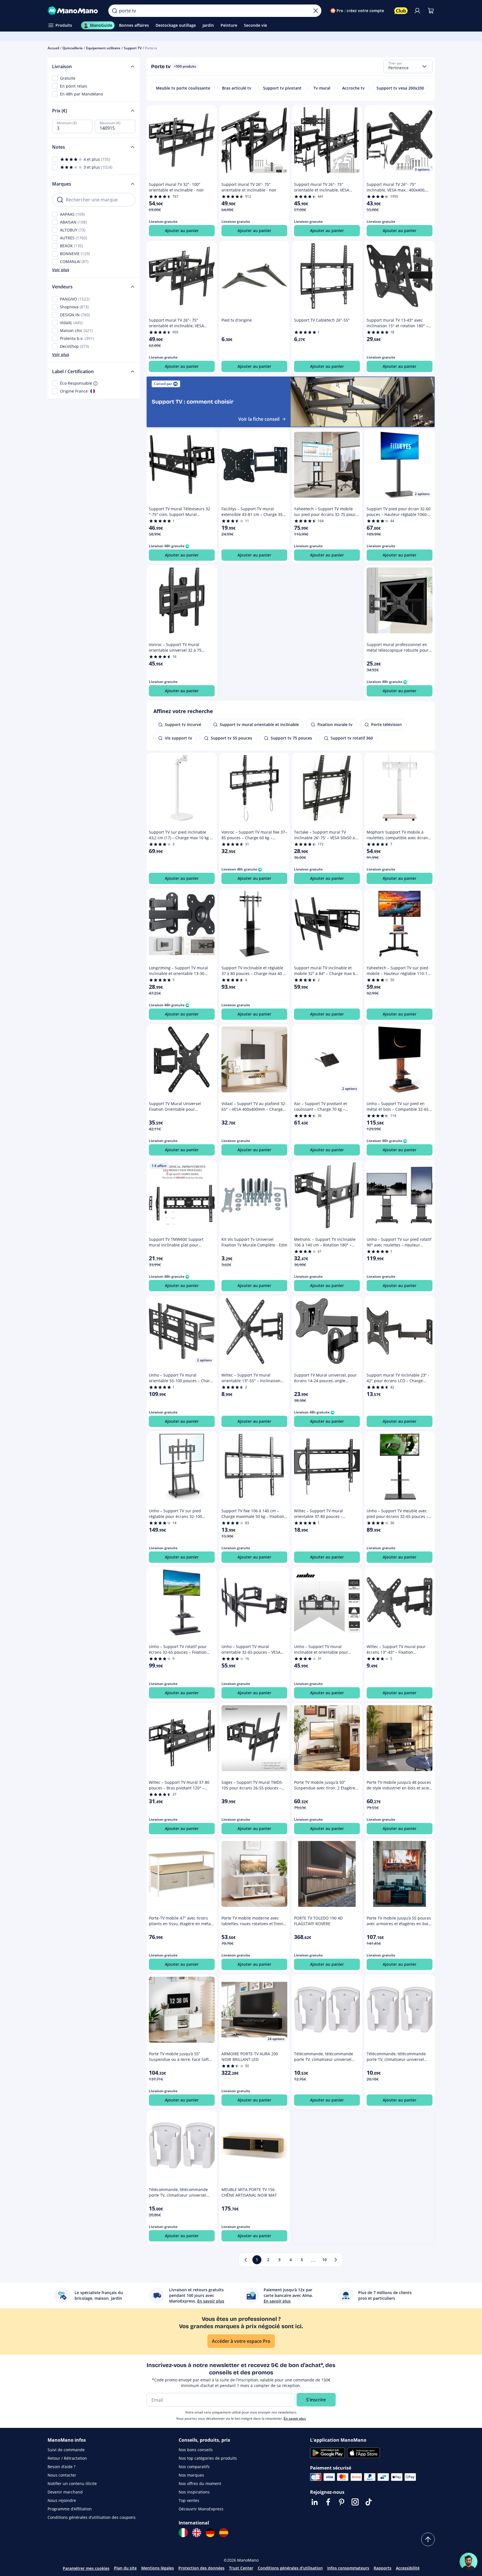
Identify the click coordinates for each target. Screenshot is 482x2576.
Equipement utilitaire (103, 48)
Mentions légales (158, 2568)
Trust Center (241, 2568)
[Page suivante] (336, 2260)
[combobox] (408, 66)
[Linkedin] (315, 2502)
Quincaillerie (73, 48)
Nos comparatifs (194, 2467)
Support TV (133, 48)
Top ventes (189, 2500)
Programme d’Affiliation (70, 2509)
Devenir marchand (65, 2492)
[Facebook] (328, 2502)
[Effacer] (316, 11)
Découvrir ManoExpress (201, 2509)
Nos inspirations (194, 2492)
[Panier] (431, 11)
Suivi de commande (66, 2450)
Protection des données (201, 2568)
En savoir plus (295, 2418)
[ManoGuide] (468, 2562)
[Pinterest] (342, 2502)
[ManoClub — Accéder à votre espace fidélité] (401, 11)
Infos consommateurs (348, 2568)
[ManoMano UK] (197, 2533)
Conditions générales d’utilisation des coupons (92, 2517)
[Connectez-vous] (417, 11)
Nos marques (191, 2475)
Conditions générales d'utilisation (290, 2568)
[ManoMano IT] (183, 2533)
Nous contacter (62, 2475)
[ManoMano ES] (224, 2533)
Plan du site (125, 2568)
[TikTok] (369, 2502)
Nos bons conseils (196, 2450)
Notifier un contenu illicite (72, 2483)
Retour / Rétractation (67, 2458)
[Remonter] (428, 2539)
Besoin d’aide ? (61, 2467)
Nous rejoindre (62, 2500)
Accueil (53, 48)
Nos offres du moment (200, 2483)
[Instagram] (355, 2502)
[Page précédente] (246, 2260)
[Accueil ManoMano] (74, 11)
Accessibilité (408, 2568)
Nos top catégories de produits (208, 2458)
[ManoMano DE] (210, 2533)
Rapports (383, 2568)
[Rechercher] (115, 11)
